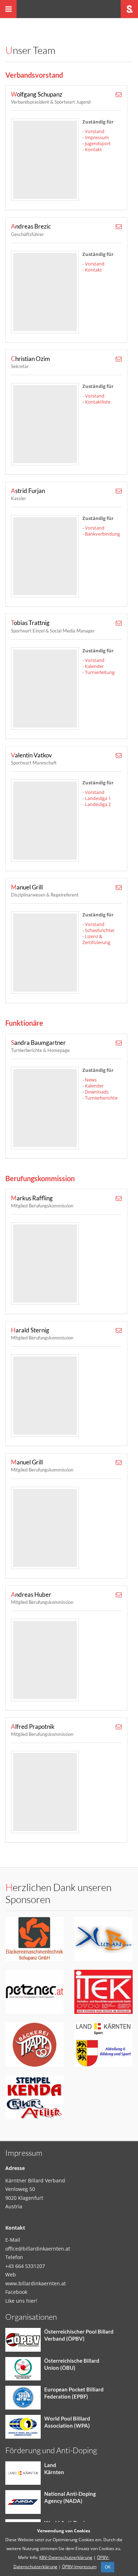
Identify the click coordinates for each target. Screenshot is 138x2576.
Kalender (94, 666)
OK (108, 2567)
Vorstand (95, 131)
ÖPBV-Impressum (79, 2567)
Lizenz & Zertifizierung (96, 939)
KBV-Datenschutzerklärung (66, 2557)
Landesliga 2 (98, 804)
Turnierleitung (100, 672)
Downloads (97, 1092)
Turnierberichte (101, 1098)
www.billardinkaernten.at (36, 2283)
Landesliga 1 (98, 798)
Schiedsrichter (100, 930)
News (91, 1080)
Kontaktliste (98, 402)
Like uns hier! (21, 2301)
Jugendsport (98, 143)
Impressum (97, 137)
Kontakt (93, 149)
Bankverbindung (102, 534)
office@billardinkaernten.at (38, 2249)
